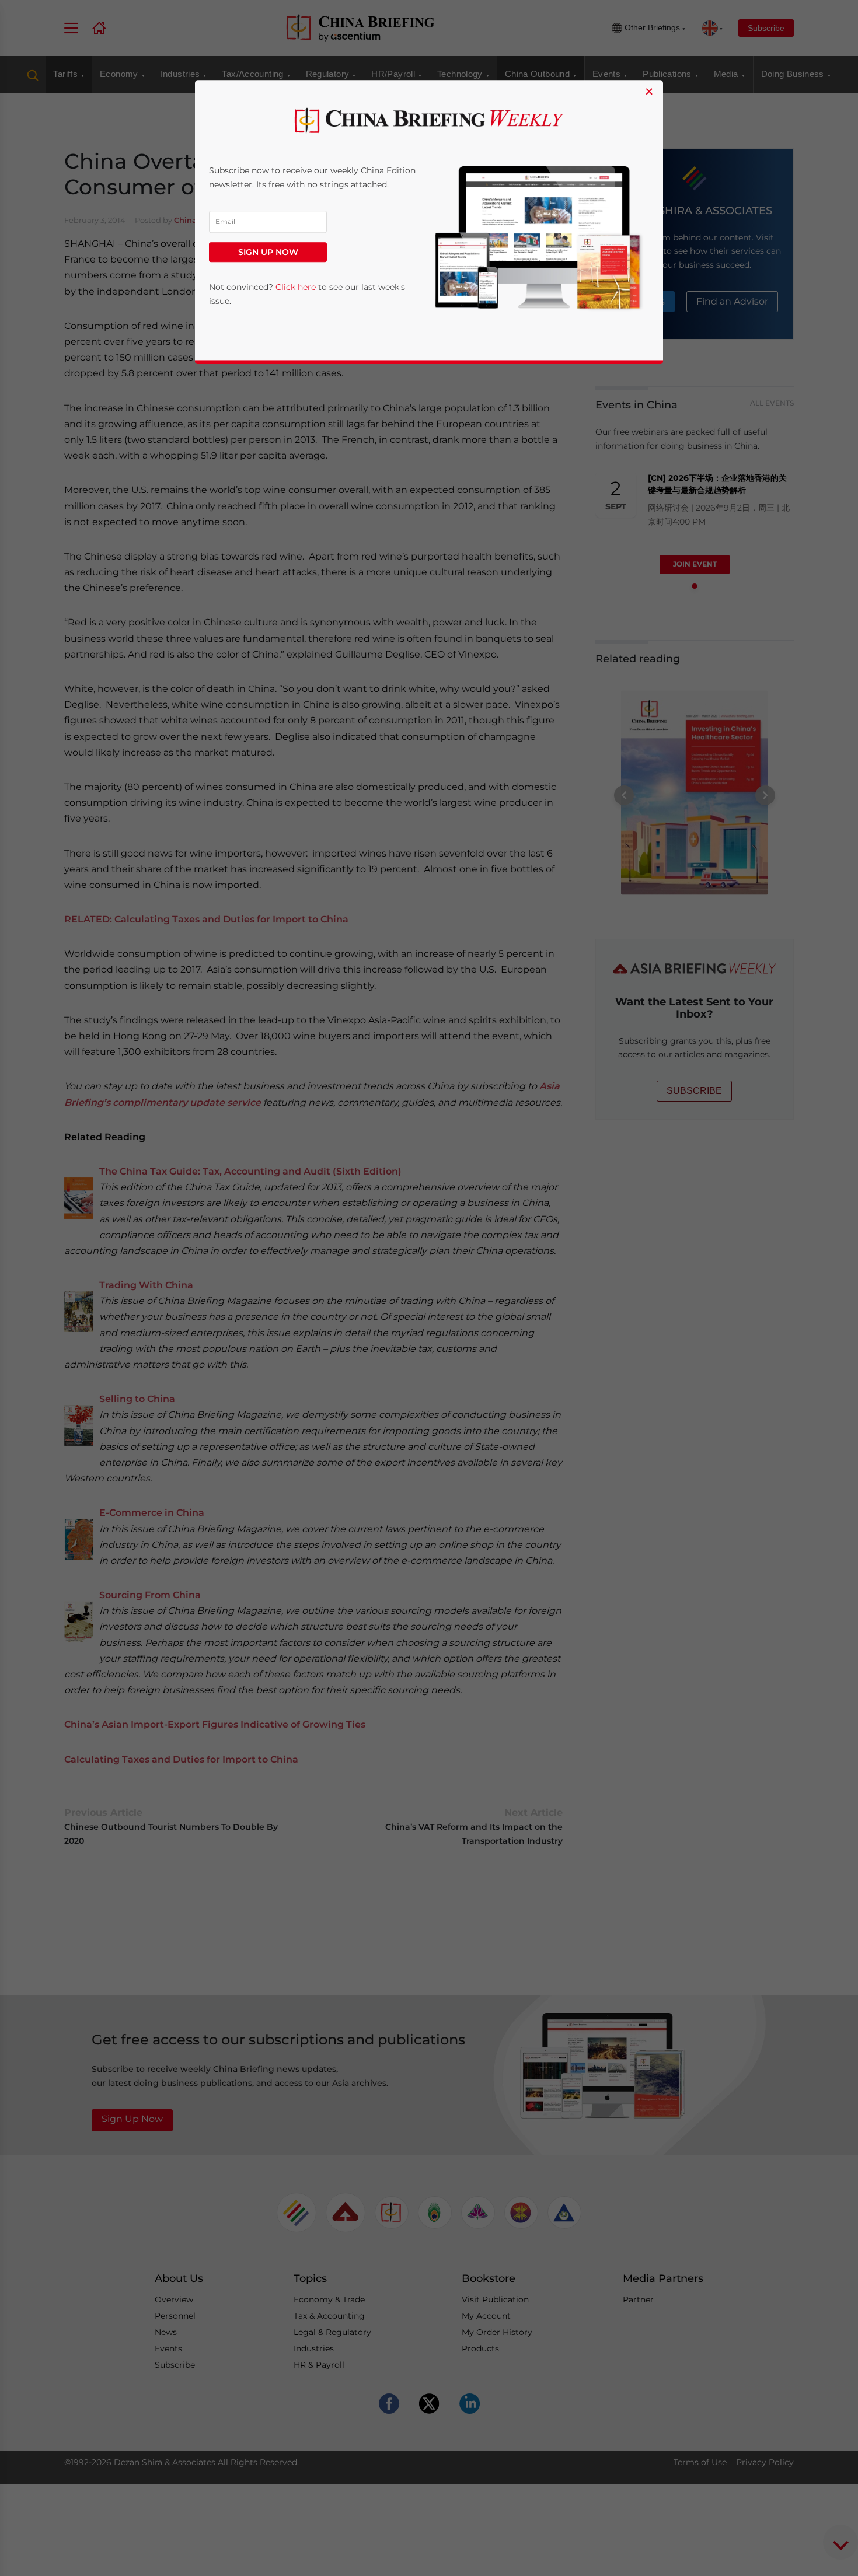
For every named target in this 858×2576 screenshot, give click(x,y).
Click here (296, 288)
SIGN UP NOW (268, 253)
